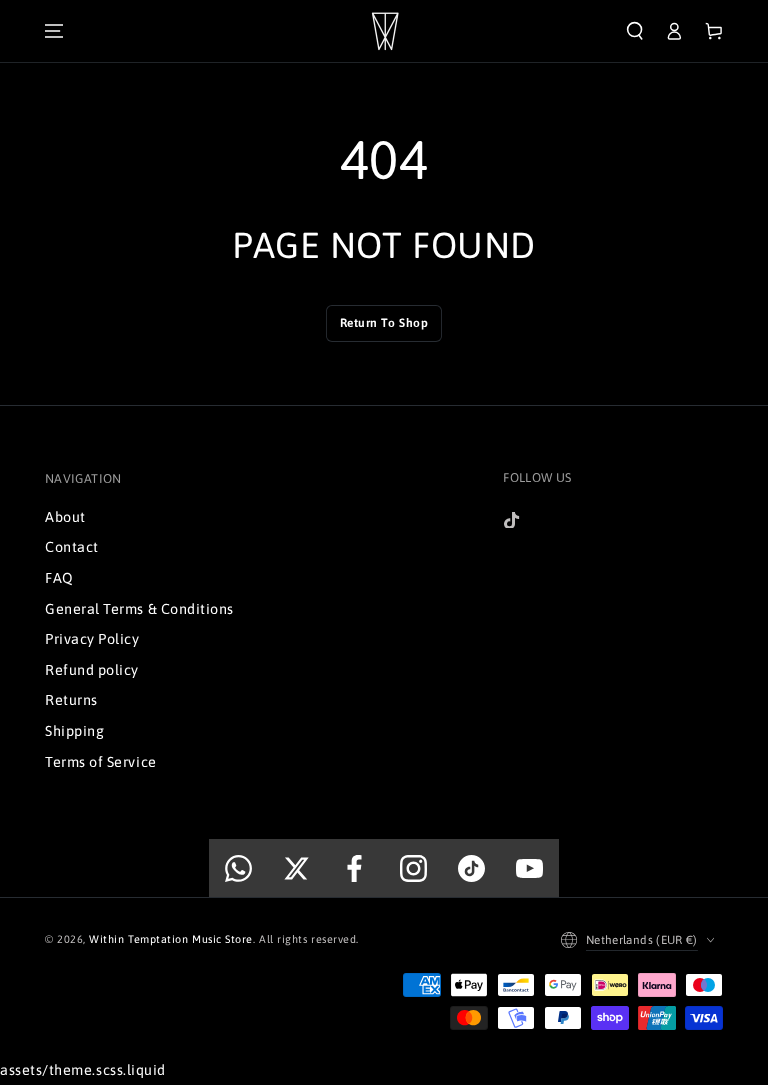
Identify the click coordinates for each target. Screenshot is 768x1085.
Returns (71, 700)
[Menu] (54, 31)
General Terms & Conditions (139, 609)
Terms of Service (101, 762)
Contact (72, 547)
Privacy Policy (92, 639)
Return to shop (384, 323)
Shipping (74, 731)
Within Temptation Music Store (171, 939)
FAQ (59, 578)
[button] (635, 31)
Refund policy (92, 670)
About (65, 517)
